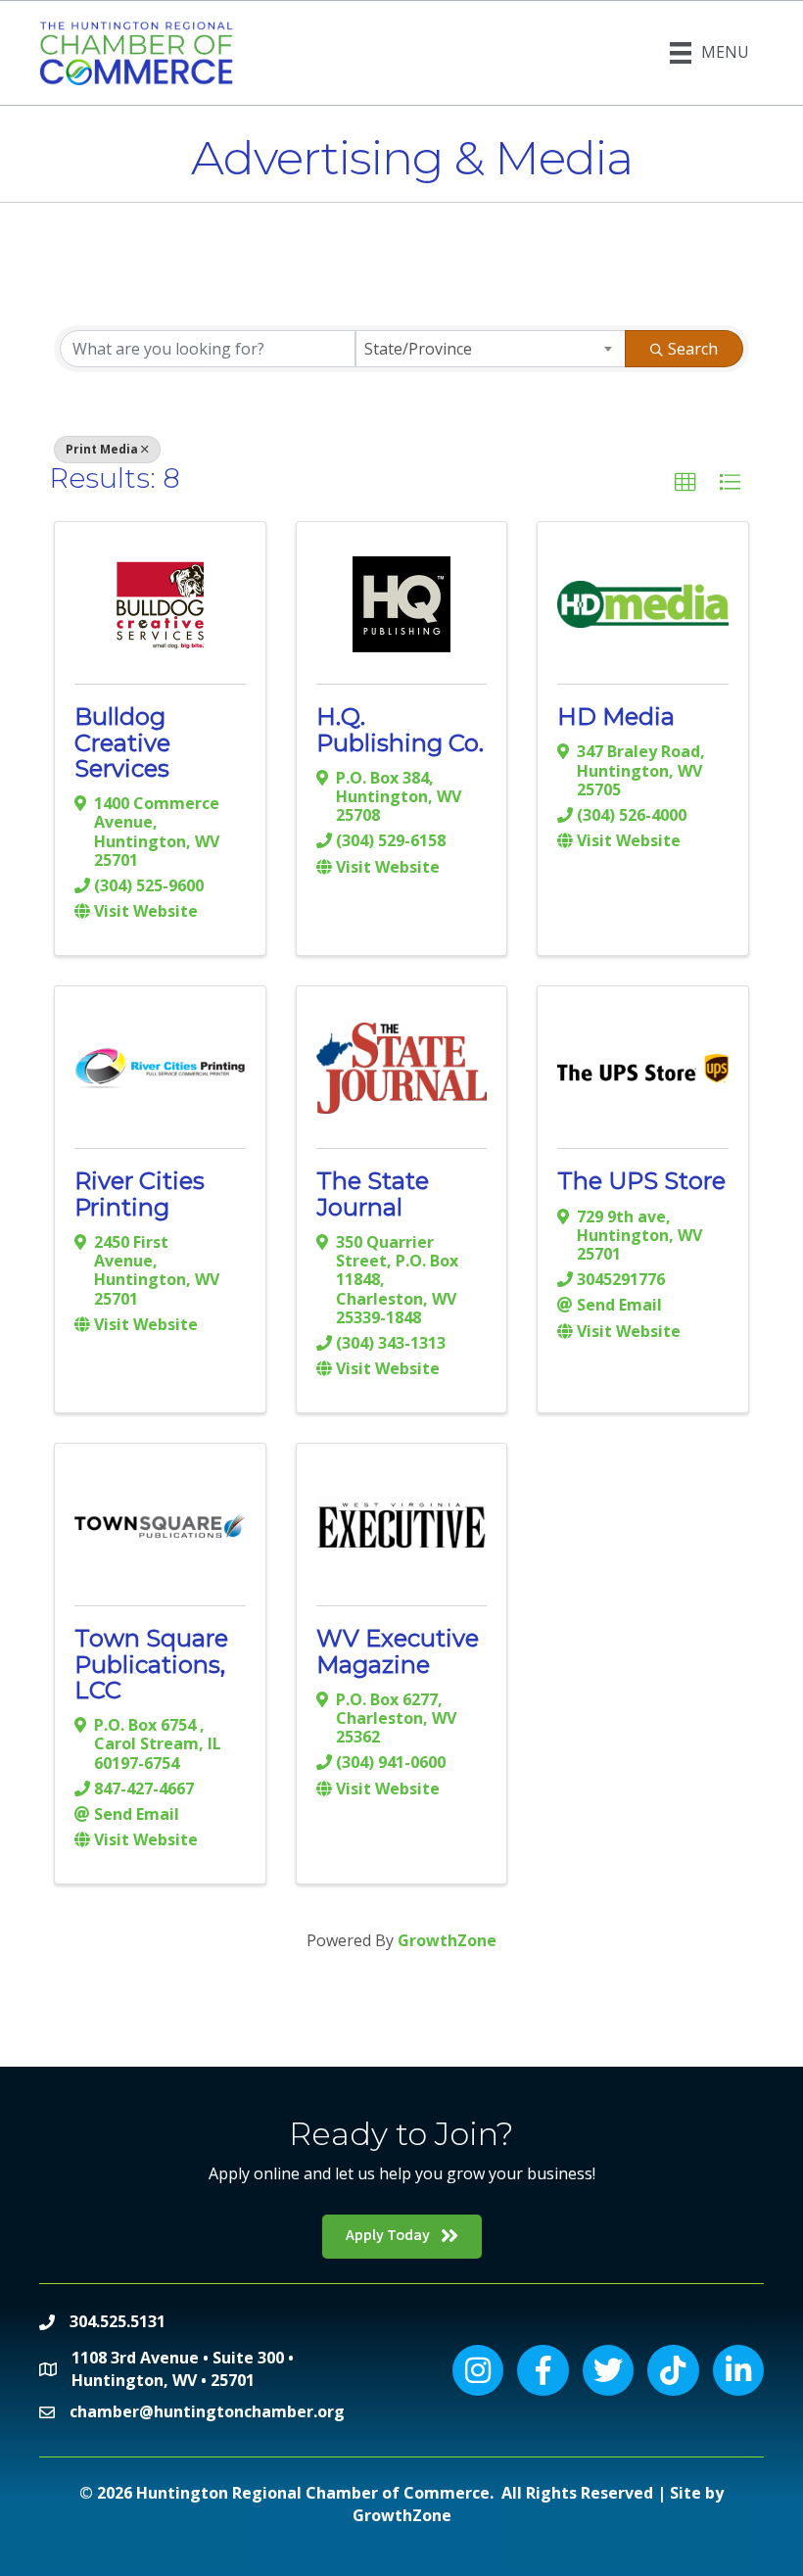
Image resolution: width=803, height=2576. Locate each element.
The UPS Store (641, 1181)
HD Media (616, 716)
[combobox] (491, 349)
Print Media (102, 449)
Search (693, 349)
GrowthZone (447, 1940)
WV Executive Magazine (398, 1651)
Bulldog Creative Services (122, 742)
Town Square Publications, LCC (151, 1664)
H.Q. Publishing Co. (400, 729)
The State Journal (373, 1193)
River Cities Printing (140, 1193)
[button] (685, 483)
